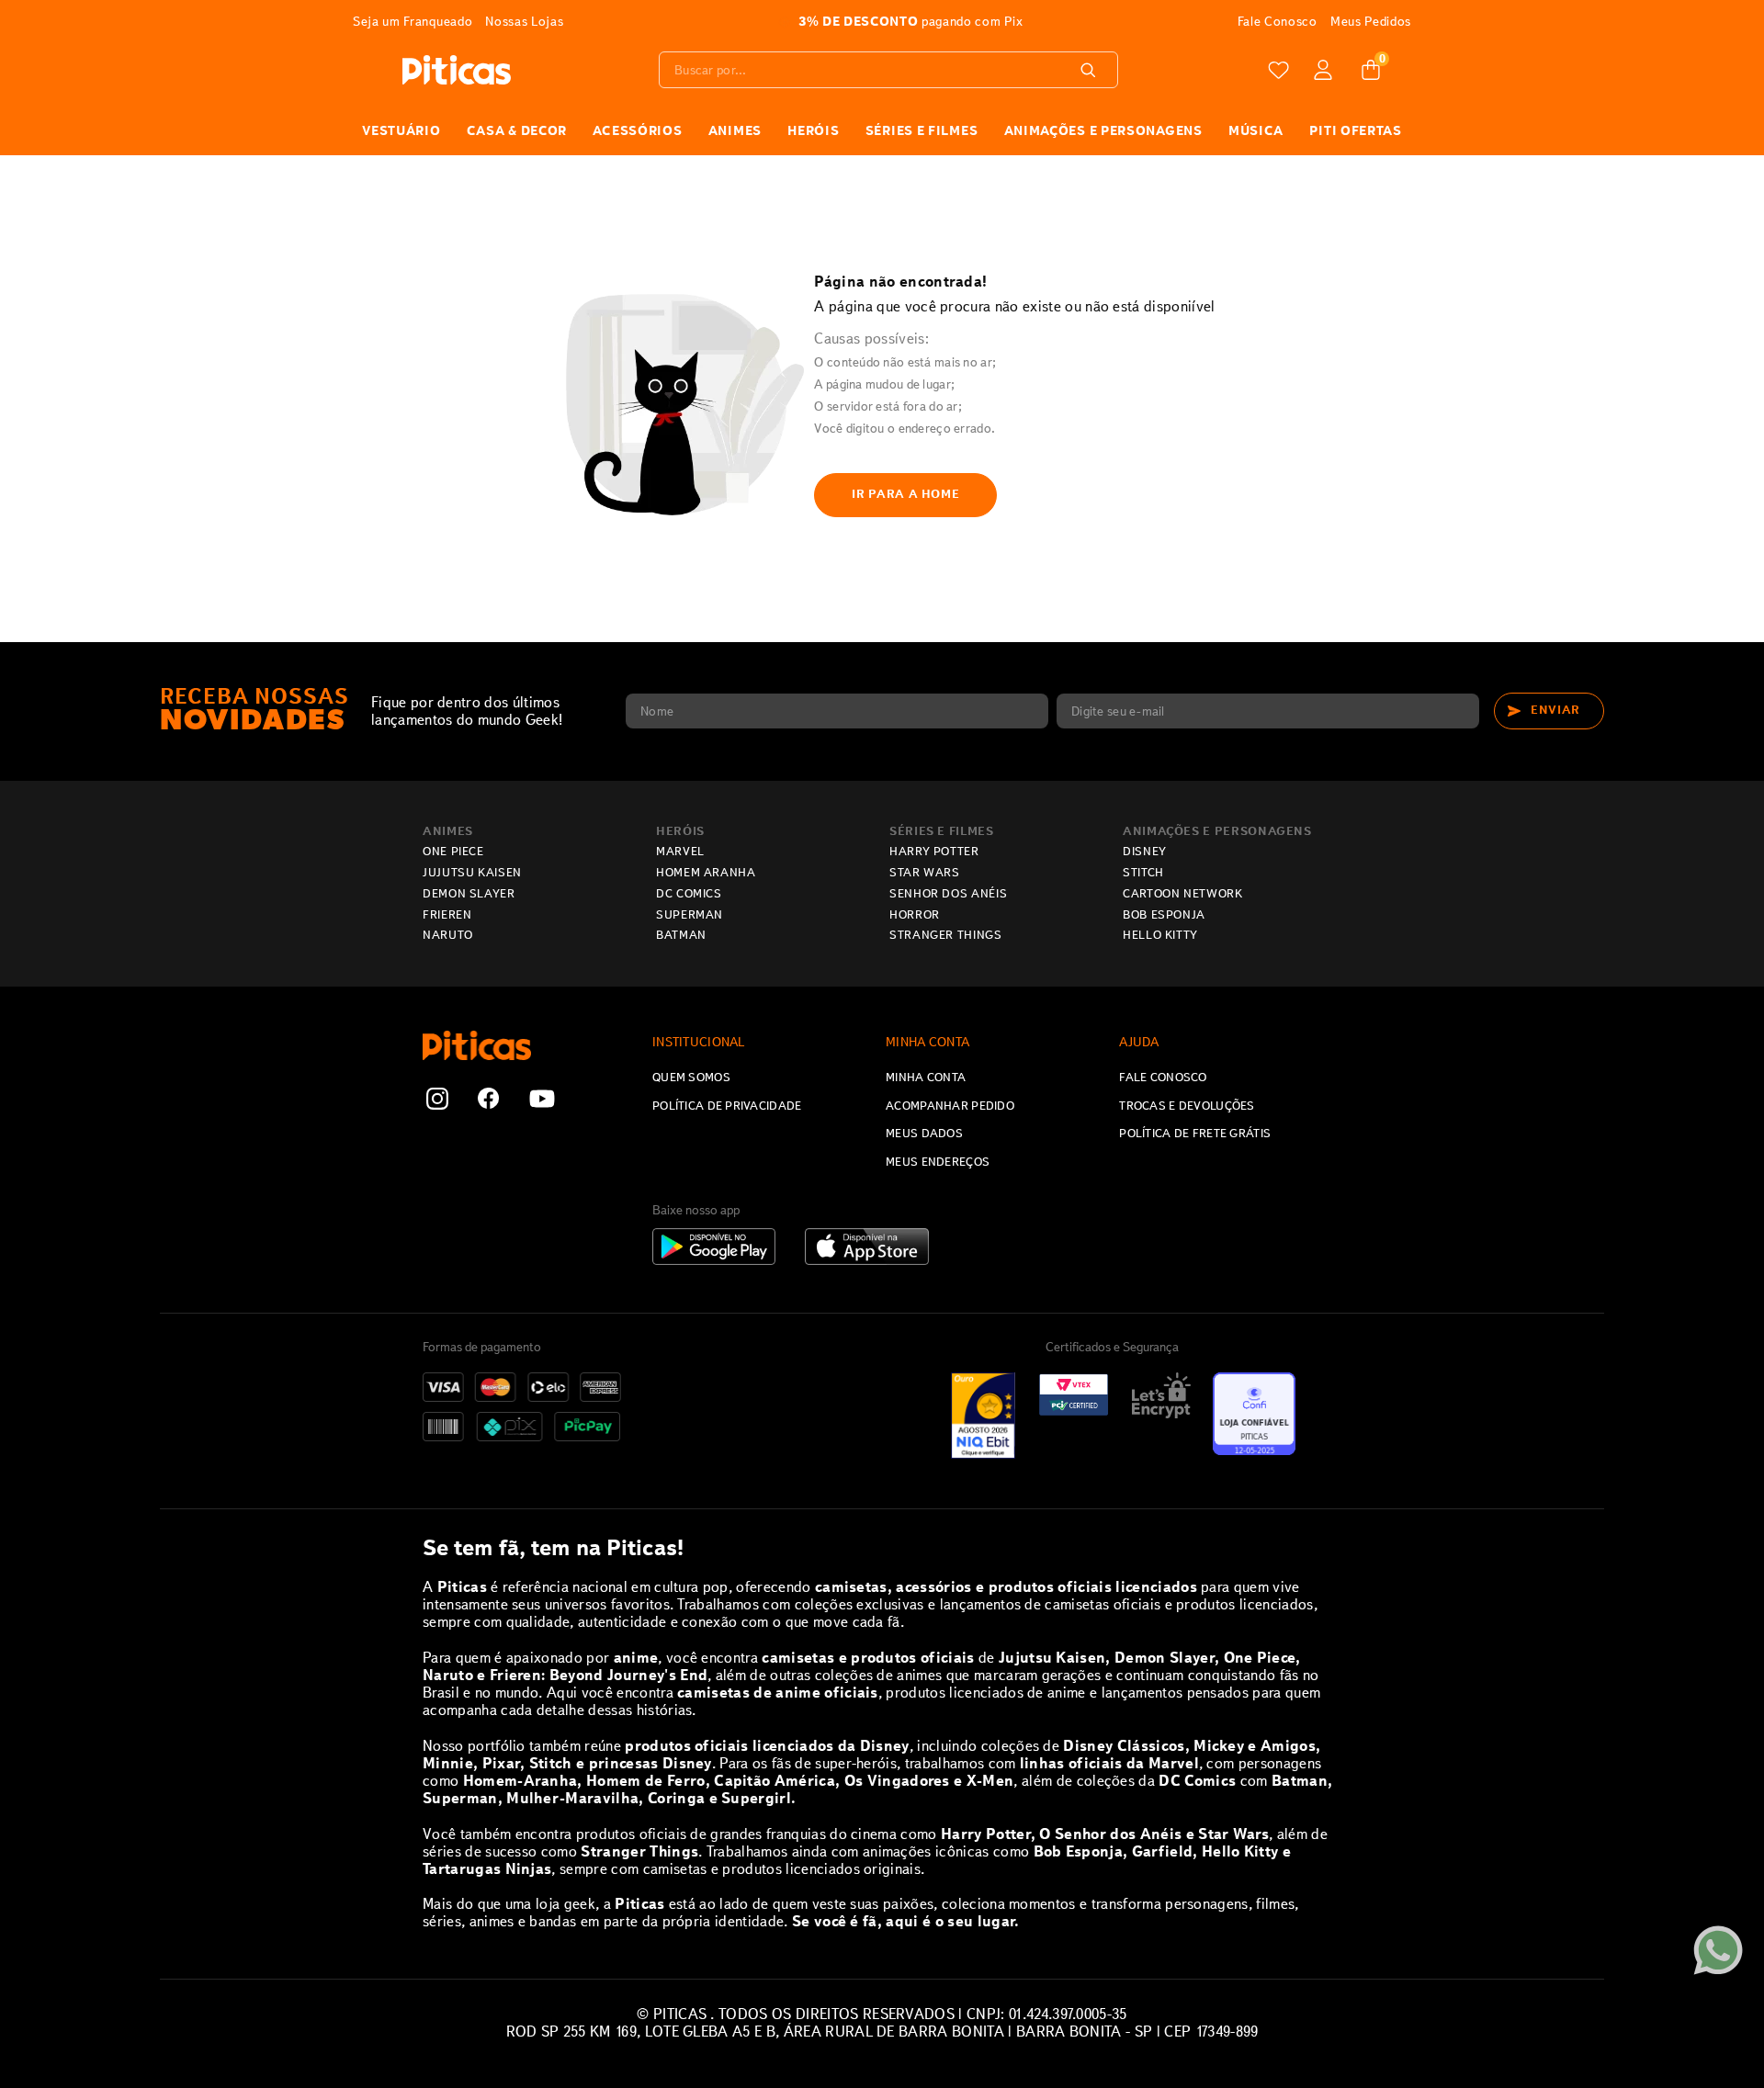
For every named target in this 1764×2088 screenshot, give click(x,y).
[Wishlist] (1279, 70)
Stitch (1143, 873)
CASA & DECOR (517, 130)
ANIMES (735, 130)
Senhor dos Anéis (948, 894)
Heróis (680, 831)
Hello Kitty (1160, 935)
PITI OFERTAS (1355, 130)
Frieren (447, 915)
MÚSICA (1256, 130)
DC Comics (689, 894)
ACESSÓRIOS (637, 130)
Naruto (448, 935)
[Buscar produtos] (1091, 70)
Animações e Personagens (1103, 130)
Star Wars (925, 873)
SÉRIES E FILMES (922, 130)
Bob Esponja (1164, 915)
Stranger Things (946, 935)
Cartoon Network (1183, 894)
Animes (448, 831)
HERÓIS (813, 130)
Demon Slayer (469, 894)
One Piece (453, 852)
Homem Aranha (706, 873)
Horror (915, 915)
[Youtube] (542, 1100)
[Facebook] (489, 1100)
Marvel (680, 852)
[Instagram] (437, 1100)
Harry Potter (934, 852)
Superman (690, 915)
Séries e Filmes (942, 831)
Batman (681, 935)
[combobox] (888, 70)
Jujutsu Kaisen (472, 873)
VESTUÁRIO (401, 130)
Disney (1145, 852)
